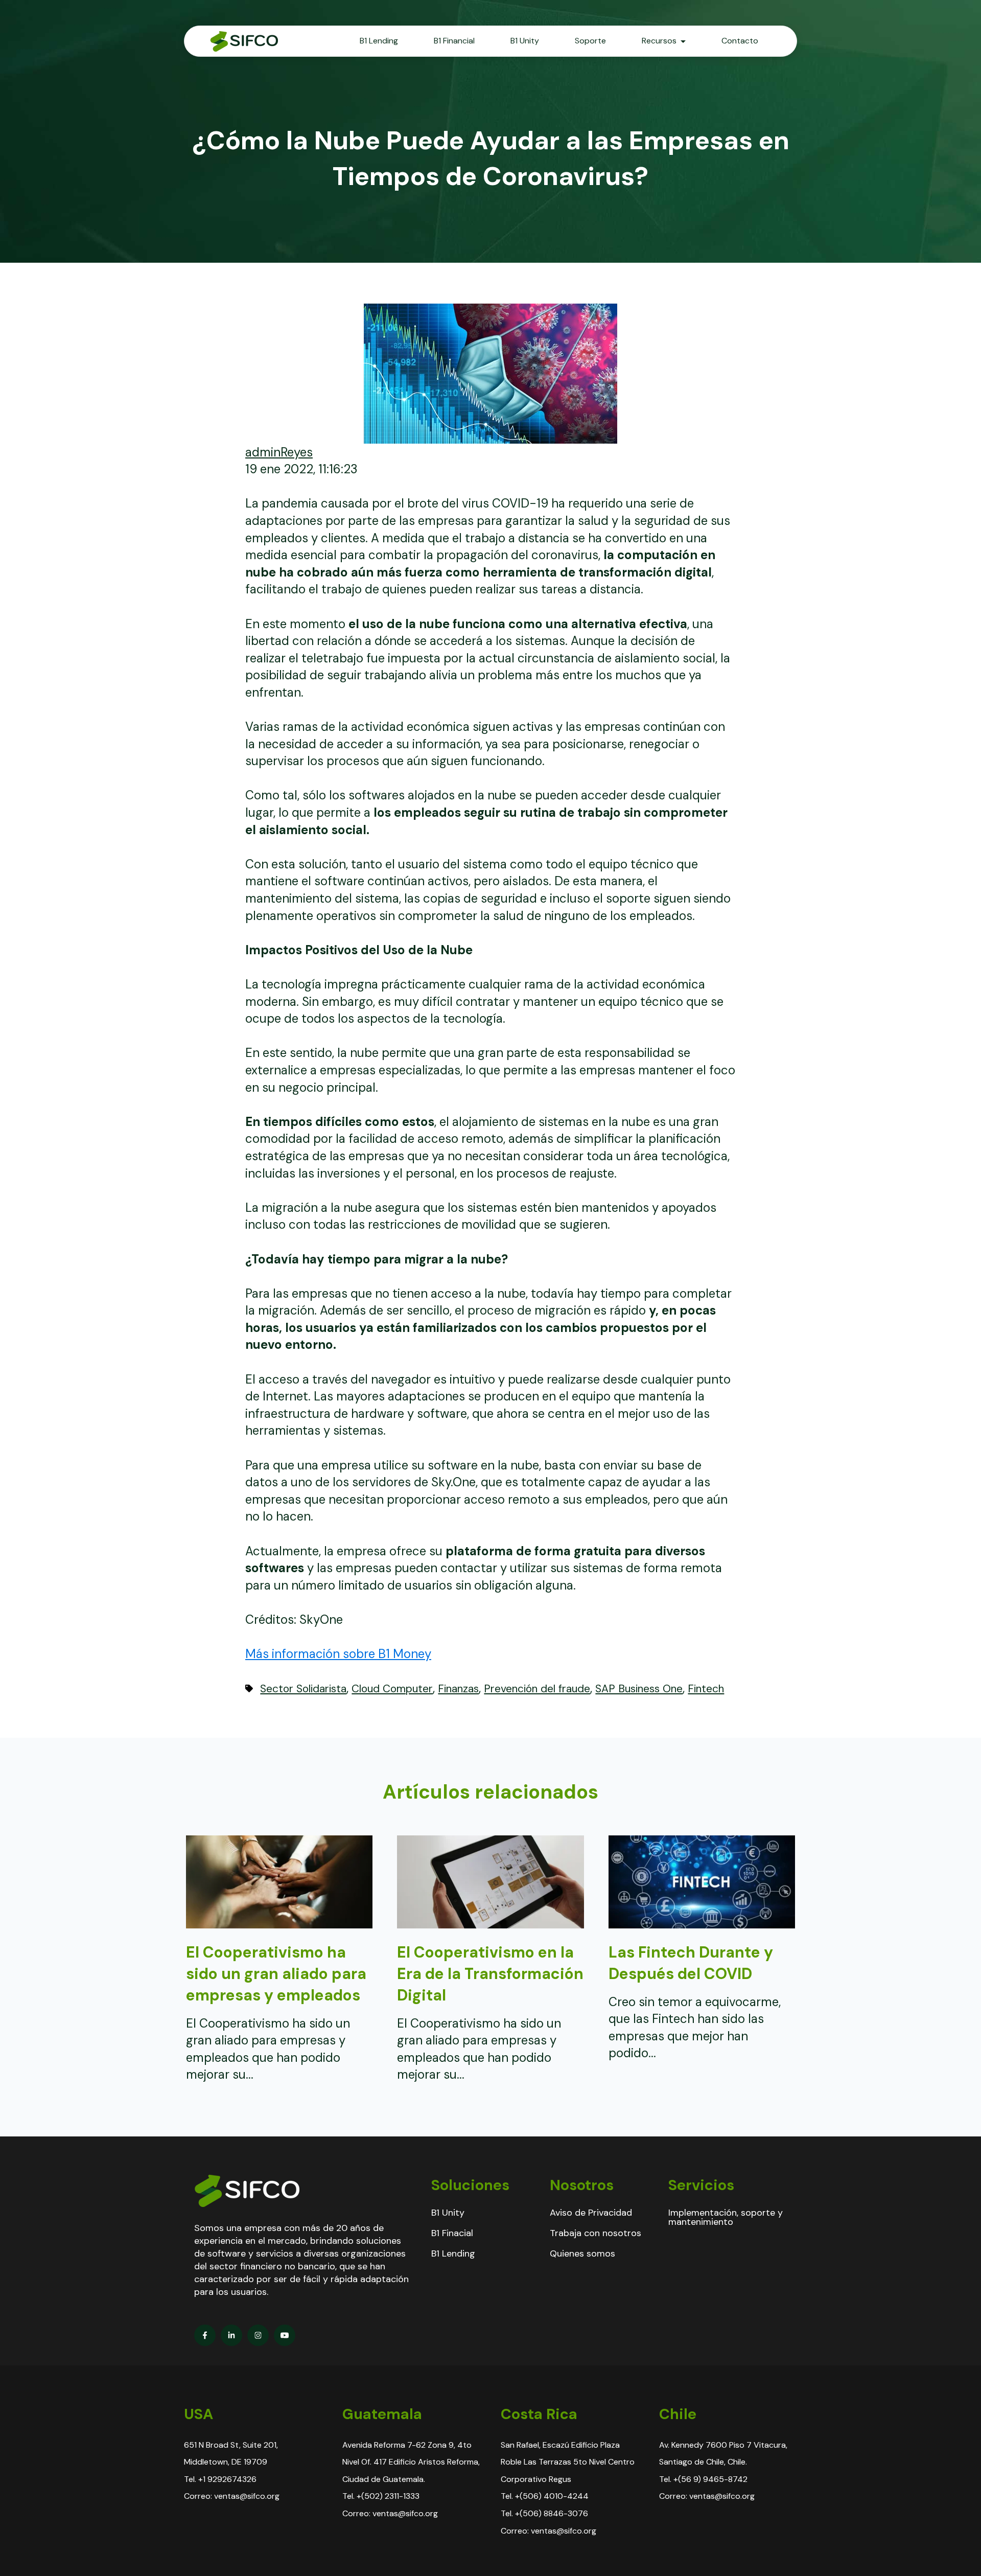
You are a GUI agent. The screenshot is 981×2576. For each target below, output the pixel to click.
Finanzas (458, 1689)
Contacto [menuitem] (740, 41)
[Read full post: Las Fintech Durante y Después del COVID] (702, 1924)
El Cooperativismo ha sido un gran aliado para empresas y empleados (276, 1974)
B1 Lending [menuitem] (379, 41)
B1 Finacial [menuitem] (452, 2233)
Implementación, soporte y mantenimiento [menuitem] (726, 2217)
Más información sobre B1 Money (338, 1654)
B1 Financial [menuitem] (454, 41)
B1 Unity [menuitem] (525, 41)
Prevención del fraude (537, 1689)
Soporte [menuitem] (590, 41)
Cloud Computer (392, 1689)
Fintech (706, 1689)
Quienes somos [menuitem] (582, 2253)
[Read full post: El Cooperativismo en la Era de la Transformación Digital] (490, 1924)
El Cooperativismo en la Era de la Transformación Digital (490, 1974)
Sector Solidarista (303, 1689)
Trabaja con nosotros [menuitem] (595, 2233)
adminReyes (279, 452)
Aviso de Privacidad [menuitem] (591, 2213)
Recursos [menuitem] (659, 41)
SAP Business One (639, 1689)
